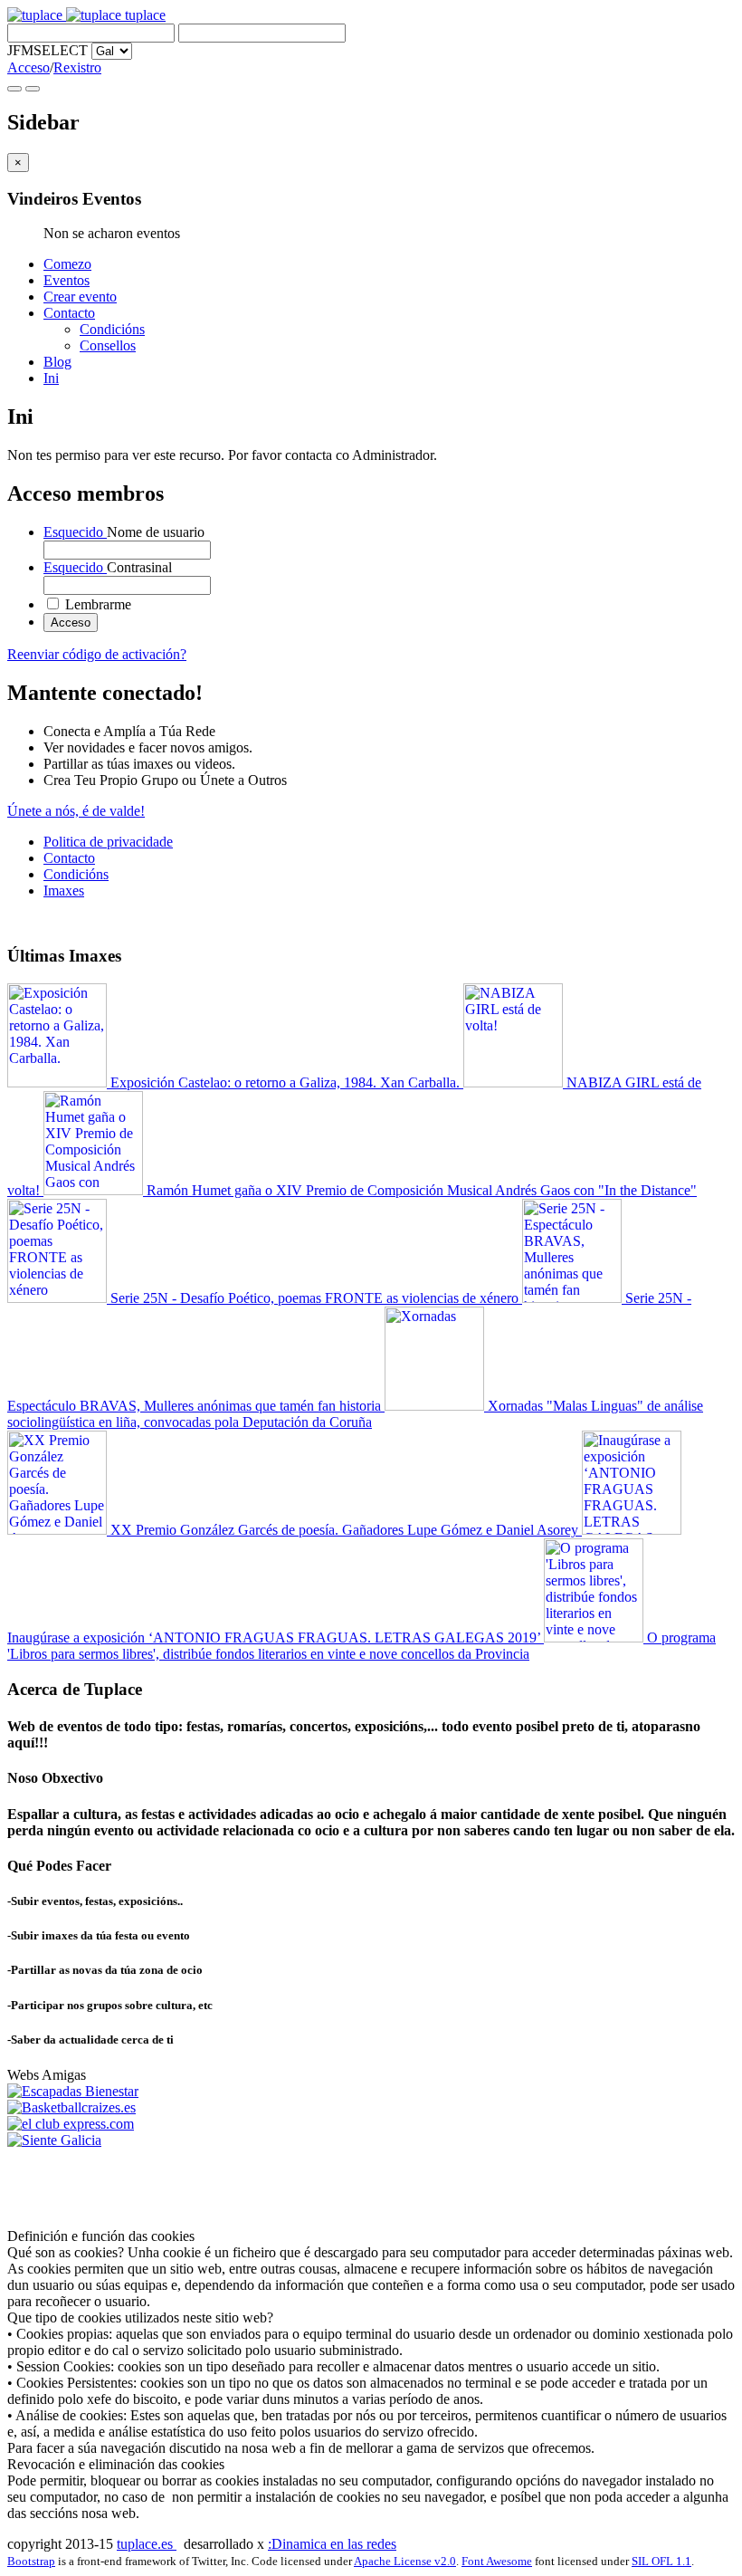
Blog (57, 362)
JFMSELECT (48, 50)
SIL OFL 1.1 (661, 2561)
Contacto (69, 313)
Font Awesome (497, 2561)
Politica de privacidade (108, 842)
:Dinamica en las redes (332, 2544)
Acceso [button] (29, 67)
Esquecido (75, 532)
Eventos (67, 280)
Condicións (112, 329)
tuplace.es (147, 2544)
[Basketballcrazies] (71, 2107)
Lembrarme (96, 604)
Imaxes (64, 891)
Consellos (108, 345)
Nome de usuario (124, 532)
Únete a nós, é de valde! (76, 811)
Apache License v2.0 (405, 2561)
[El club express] (71, 2124)
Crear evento (80, 297)
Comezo (67, 264)
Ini (51, 378)
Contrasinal (108, 567)
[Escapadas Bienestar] (73, 2091)
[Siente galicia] (54, 2140)
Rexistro (77, 67)
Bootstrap (31, 2561)
